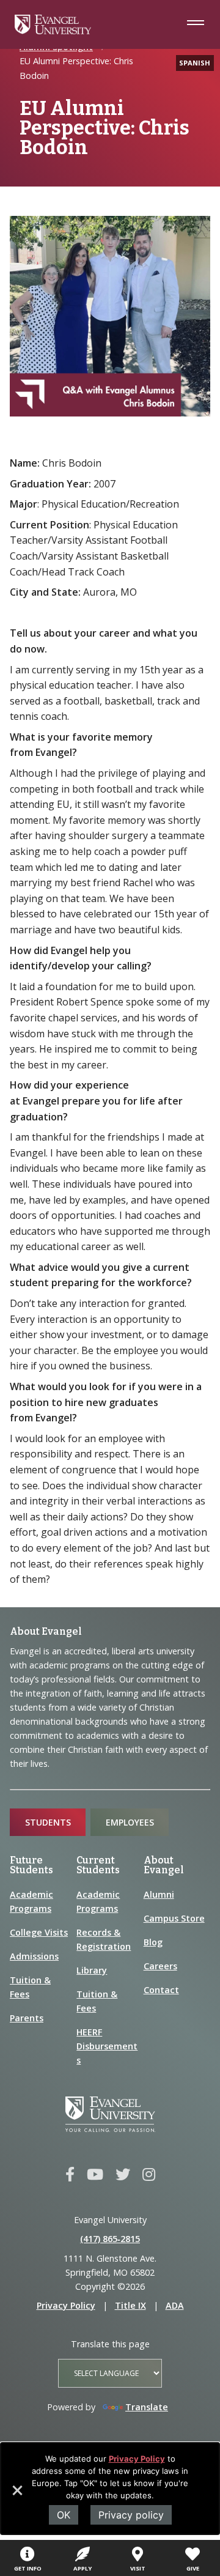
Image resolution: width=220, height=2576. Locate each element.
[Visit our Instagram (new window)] (149, 2175)
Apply (82, 2568)
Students (48, 1822)
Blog (153, 1942)
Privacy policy (131, 2515)
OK (64, 2515)
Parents (27, 2018)
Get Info (28, 2568)
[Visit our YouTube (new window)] (95, 2175)
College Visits (39, 1932)
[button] (16, 2495)
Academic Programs (31, 1901)
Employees (130, 1822)
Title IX (130, 2305)
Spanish (195, 63)
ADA (175, 2305)
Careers (160, 1966)
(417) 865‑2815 (110, 2239)
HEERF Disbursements (107, 2046)
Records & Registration (104, 1939)
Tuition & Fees (30, 1987)
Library (92, 1970)
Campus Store (174, 1918)
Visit (138, 2568)
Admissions (34, 1956)
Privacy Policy (137, 2459)
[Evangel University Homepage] (53, 31)
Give (193, 2568)
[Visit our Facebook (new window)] (70, 2175)
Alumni (159, 1894)
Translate (147, 2407)
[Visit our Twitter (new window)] (123, 2175)
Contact (161, 1990)
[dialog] (110, 2489)
